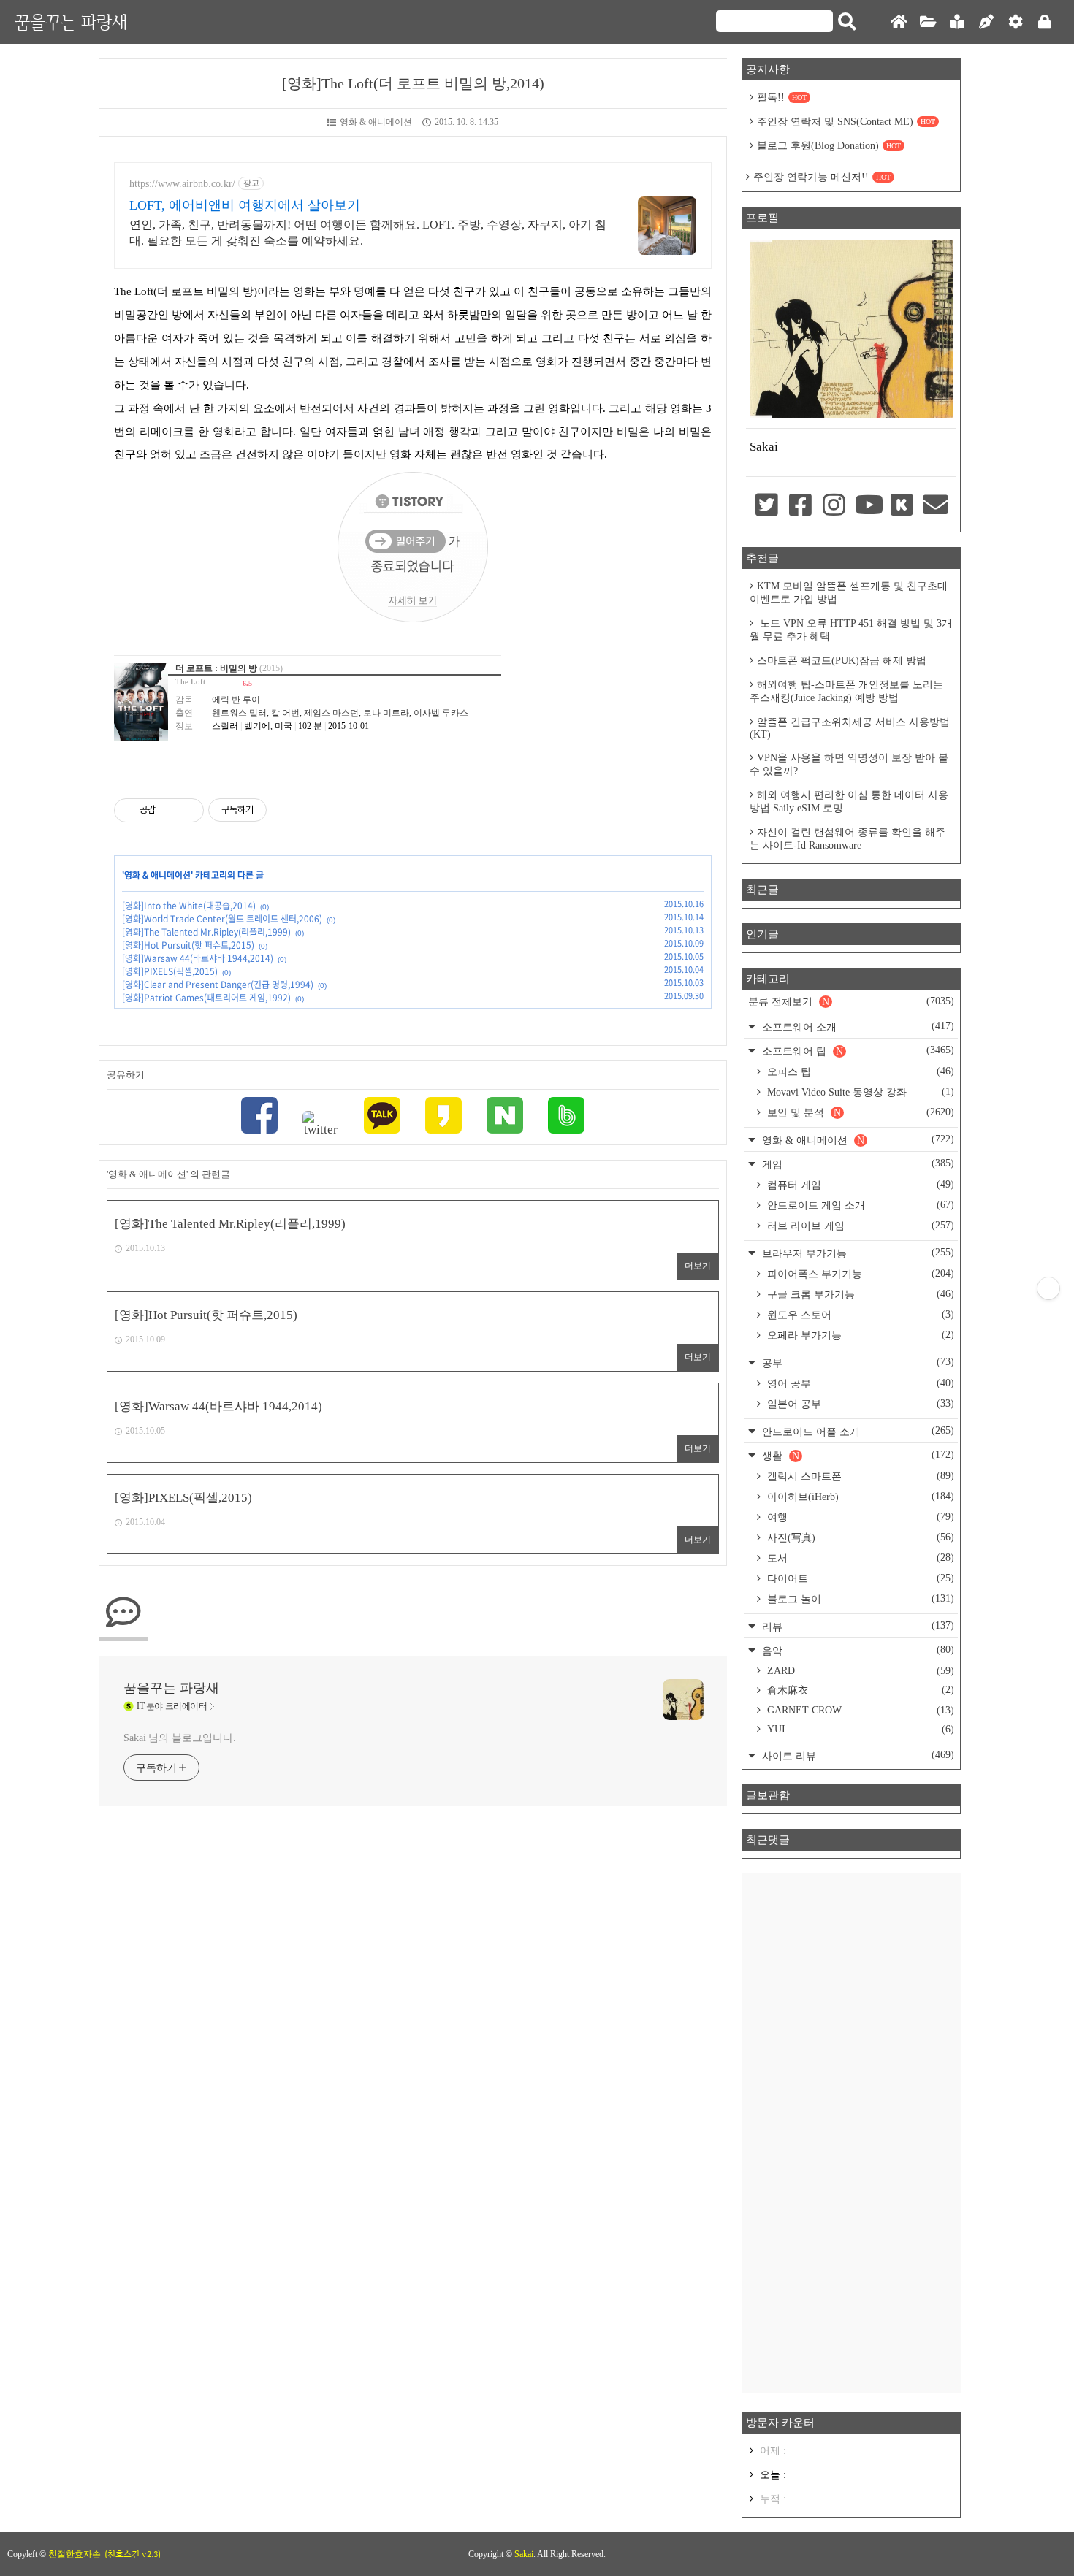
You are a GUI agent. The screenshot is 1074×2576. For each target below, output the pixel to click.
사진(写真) (859, 1537)
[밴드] (566, 1117)
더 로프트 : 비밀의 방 (216, 668)
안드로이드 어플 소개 (857, 1431)
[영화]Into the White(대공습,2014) (189, 906)
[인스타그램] (834, 506)
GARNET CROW (859, 1710)
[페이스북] (259, 1117)
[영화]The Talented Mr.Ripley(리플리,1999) (206, 932)
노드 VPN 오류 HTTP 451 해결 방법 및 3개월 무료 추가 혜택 (851, 630)
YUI (859, 1729)
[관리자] (1016, 22)
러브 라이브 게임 (859, 1226)
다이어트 (859, 1578)
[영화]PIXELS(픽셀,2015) (170, 971)
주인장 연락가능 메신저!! (822, 177)
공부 (857, 1362)
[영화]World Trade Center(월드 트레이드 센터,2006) (222, 919)
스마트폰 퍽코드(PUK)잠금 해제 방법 (842, 661)
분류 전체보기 (851, 1001)
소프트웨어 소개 (857, 1027)
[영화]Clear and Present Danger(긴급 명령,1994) (218, 985)
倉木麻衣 (859, 1690)
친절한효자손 (75, 2554)
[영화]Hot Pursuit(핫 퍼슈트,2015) (188, 945)
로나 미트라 (386, 713)
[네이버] (505, 1117)
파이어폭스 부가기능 (859, 1274)
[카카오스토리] (443, 1117)
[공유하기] (169, 810)
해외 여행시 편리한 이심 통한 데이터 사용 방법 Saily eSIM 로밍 (849, 802)
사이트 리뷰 (857, 1755)
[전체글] (928, 22)
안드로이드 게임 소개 (859, 1205)
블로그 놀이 (859, 1599)
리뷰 (857, 1626)
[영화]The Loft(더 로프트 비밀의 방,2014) (413, 83)
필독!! (782, 98)
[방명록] (957, 22)
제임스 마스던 (331, 713)
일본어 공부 (859, 1404)
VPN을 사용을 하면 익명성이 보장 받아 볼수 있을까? (849, 764)
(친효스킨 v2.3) (133, 2554)
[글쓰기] (986, 22)
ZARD (859, 1671)
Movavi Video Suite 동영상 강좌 (859, 1092)
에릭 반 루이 (236, 700)
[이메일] (936, 506)
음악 (857, 1650)
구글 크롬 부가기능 (859, 1294)
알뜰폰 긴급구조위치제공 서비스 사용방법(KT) (850, 728)
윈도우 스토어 (859, 1315)
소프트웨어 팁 (857, 1051)
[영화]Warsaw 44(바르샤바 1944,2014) (198, 958)
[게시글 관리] (187, 810)
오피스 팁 (859, 1071)
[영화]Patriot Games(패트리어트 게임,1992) (206, 998)
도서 (859, 1558)
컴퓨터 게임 (859, 1185)
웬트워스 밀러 (239, 713)
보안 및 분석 (859, 1112)
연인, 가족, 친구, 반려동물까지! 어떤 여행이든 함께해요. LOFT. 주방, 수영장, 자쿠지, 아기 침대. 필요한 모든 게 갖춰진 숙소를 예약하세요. (368, 233)
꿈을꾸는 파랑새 (71, 22)
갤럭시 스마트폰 (859, 1476)
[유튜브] (868, 506)
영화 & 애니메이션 (376, 122)
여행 (859, 1517)
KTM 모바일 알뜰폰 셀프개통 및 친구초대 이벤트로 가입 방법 (849, 593)
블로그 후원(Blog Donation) (829, 146)
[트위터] (321, 1124)
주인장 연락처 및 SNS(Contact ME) (846, 122)
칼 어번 (285, 713)
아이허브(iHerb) (859, 1497)
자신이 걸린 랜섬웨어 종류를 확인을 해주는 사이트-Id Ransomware (848, 839)
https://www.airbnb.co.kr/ (182, 184)
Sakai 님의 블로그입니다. (179, 1738)
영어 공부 (859, 1383)
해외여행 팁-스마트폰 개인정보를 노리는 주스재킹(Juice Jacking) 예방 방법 (846, 691)
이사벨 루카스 (441, 713)
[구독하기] (1048, 1288)
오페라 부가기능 (859, 1335)
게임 (857, 1164)
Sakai (524, 2554)
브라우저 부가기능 (857, 1253)
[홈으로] (899, 22)
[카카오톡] (382, 1117)
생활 (857, 1455)
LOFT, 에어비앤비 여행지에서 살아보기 (245, 205)
